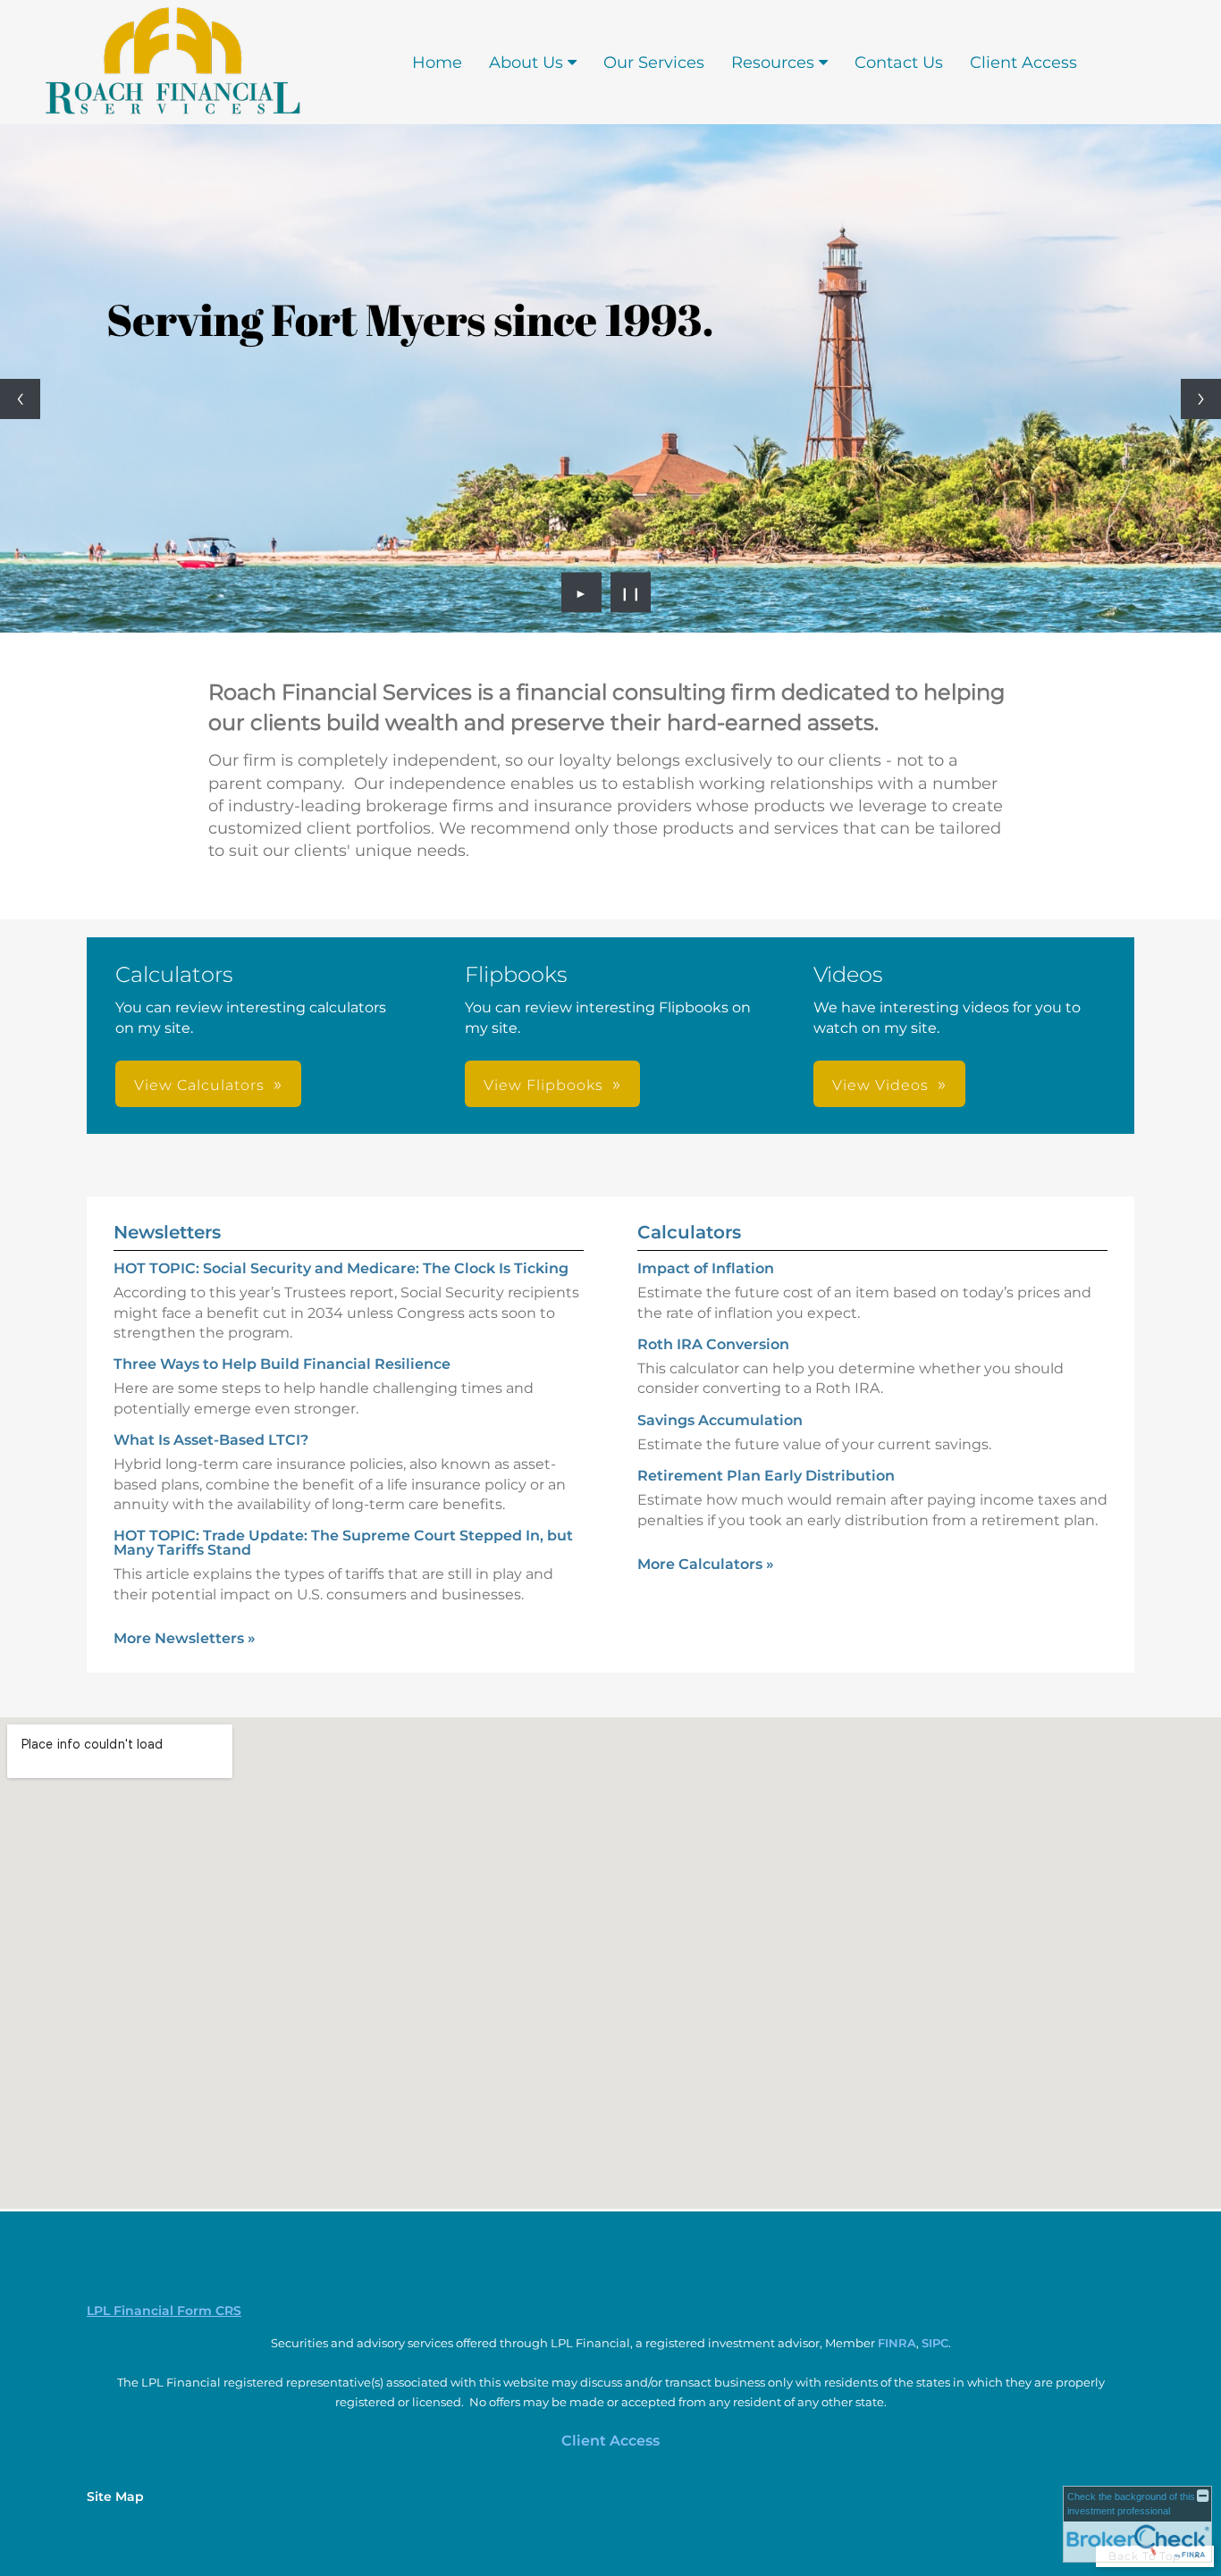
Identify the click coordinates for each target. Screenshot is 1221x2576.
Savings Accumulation (720, 1420)
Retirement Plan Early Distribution (766, 1476)
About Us (526, 63)
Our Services (654, 63)
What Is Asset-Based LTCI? (211, 1440)
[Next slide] (1201, 399)
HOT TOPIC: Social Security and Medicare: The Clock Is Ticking (341, 1268)
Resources (773, 63)
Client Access (1023, 63)
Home (437, 63)
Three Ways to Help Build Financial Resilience (282, 1364)
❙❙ (631, 592)
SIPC (935, 2343)
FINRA (897, 2343)
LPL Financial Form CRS (164, 2311)
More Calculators (706, 1564)
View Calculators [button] (199, 1085)
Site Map (115, 2496)
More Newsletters (185, 1638)
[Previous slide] (20, 399)
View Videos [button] (880, 1085)
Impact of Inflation (706, 1268)
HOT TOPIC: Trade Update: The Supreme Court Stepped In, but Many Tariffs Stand (343, 1543)
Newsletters (167, 1232)
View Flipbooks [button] (543, 1085)
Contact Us (899, 63)
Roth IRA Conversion (713, 1344)
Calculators (689, 1232)
